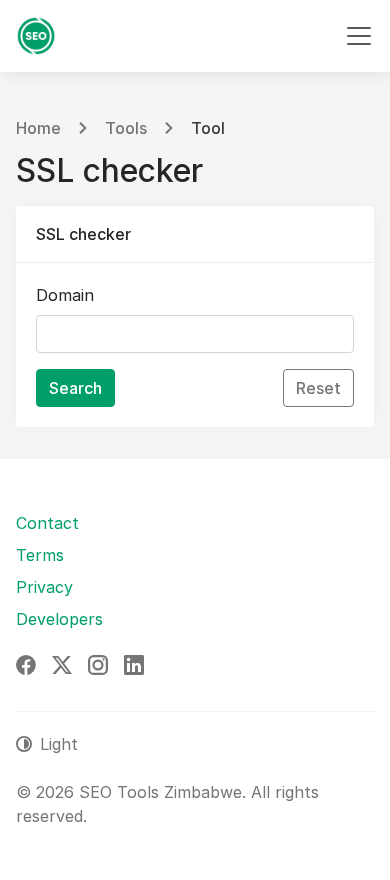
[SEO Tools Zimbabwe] (36, 36)
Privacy (44, 587)
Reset (318, 388)
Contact (47, 523)
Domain (65, 295)
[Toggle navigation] (359, 36)
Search (75, 388)
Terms (40, 555)
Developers (59, 619)
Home (38, 128)
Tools (126, 128)
